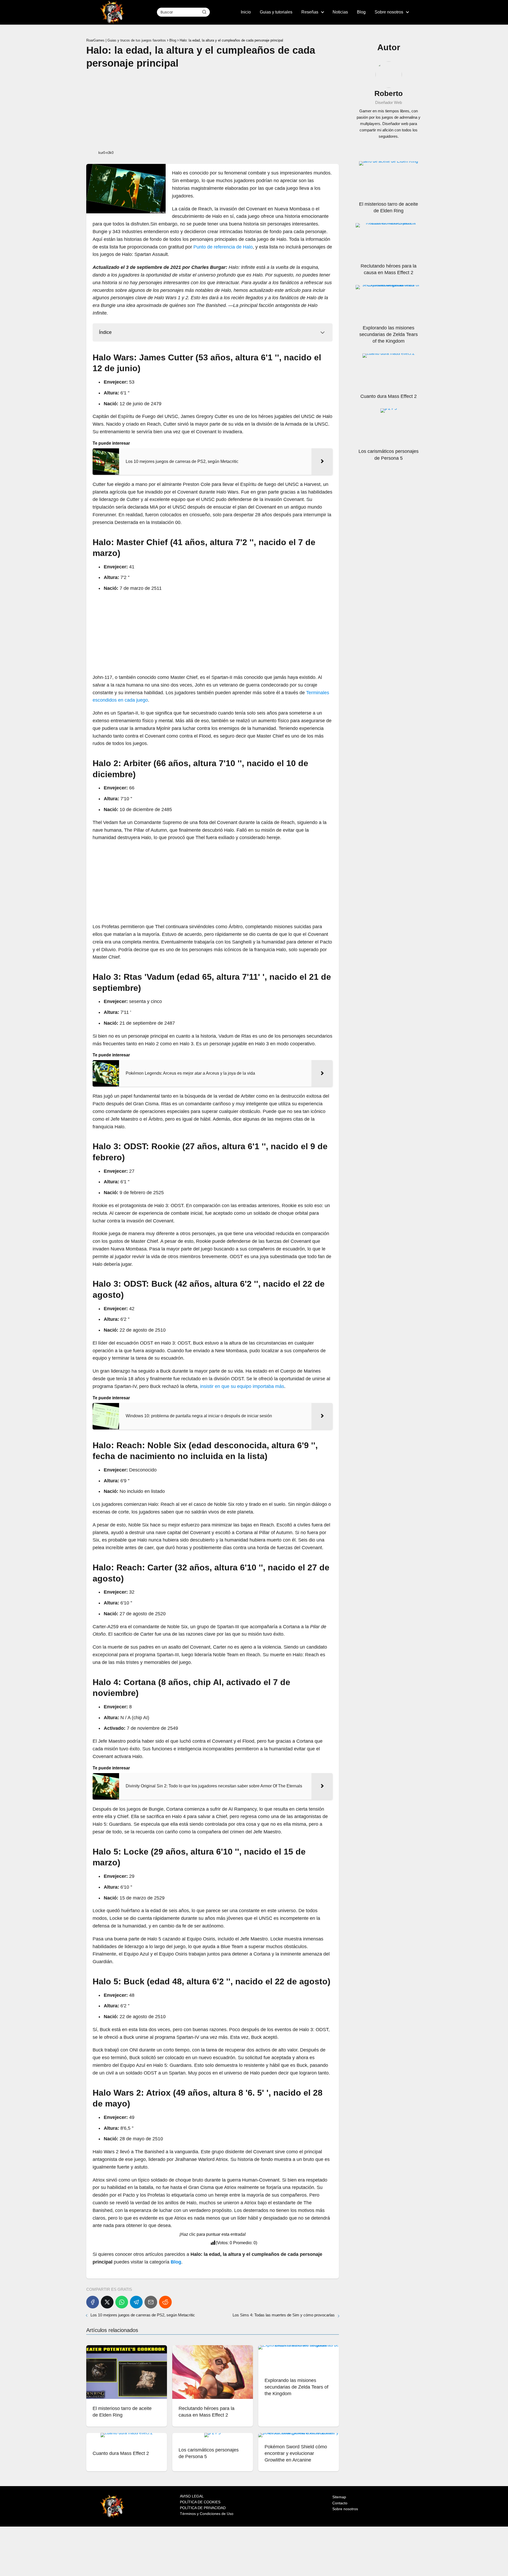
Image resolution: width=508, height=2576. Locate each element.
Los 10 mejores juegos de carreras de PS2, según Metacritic (143, 2315)
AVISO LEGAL (192, 2496)
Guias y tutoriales (276, 12)
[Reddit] (165, 2302)
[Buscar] (204, 12)
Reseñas (310, 12)
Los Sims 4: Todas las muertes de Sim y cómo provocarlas (284, 2315)
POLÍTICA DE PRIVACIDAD (203, 2508)
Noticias (340, 12)
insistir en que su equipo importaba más (242, 1386)
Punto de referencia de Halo (223, 247)
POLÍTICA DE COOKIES (200, 2502)
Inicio (246, 12)
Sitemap (339, 2497)
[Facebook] (93, 2302)
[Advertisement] (213, 109)
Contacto (340, 2503)
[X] (107, 2302)
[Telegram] (136, 2302)
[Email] (151, 2302)
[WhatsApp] (122, 2302)
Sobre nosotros (389, 12)
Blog (361, 12)
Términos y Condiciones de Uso (207, 2514)
